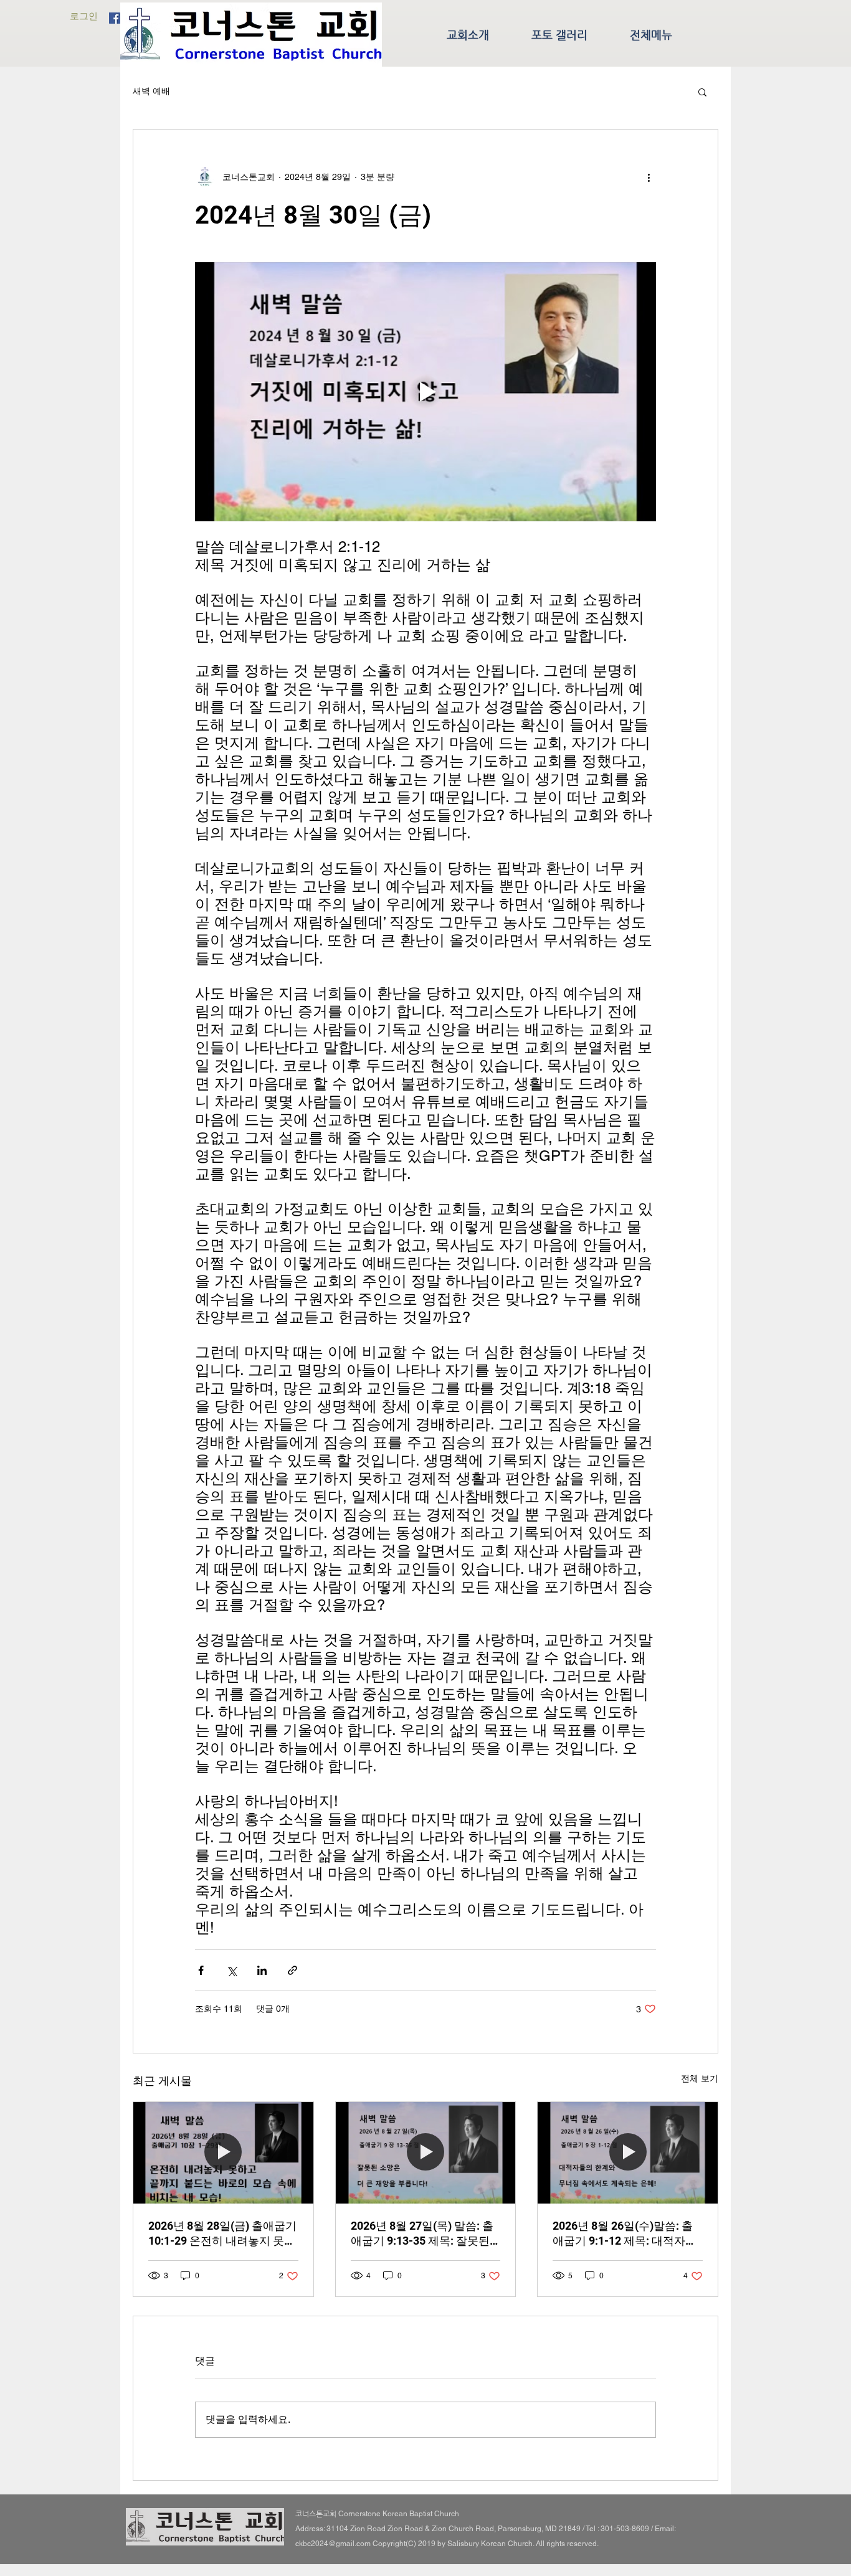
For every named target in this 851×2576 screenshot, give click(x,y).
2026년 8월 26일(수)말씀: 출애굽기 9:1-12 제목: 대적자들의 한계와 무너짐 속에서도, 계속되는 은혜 (626, 2234)
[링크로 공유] (292, 1970)
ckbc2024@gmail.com (333, 2544)
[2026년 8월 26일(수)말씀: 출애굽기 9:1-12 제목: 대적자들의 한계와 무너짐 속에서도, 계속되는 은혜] (628, 2152)
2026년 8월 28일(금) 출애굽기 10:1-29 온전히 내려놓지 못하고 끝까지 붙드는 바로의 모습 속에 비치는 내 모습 (222, 2234)
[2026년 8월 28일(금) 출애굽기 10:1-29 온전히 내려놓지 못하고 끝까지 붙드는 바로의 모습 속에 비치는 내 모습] (223, 2152)
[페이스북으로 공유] (201, 1970)
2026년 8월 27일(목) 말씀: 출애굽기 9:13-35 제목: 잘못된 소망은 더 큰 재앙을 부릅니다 (423, 2234)
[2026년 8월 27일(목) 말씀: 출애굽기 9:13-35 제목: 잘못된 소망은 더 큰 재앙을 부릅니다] (426, 2152)
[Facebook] (115, 18)
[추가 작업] (649, 177)
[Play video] (425, 392)
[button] (702, 92)
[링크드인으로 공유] (262, 1970)
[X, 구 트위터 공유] (231, 1970)
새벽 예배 (151, 91)
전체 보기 (700, 2078)
